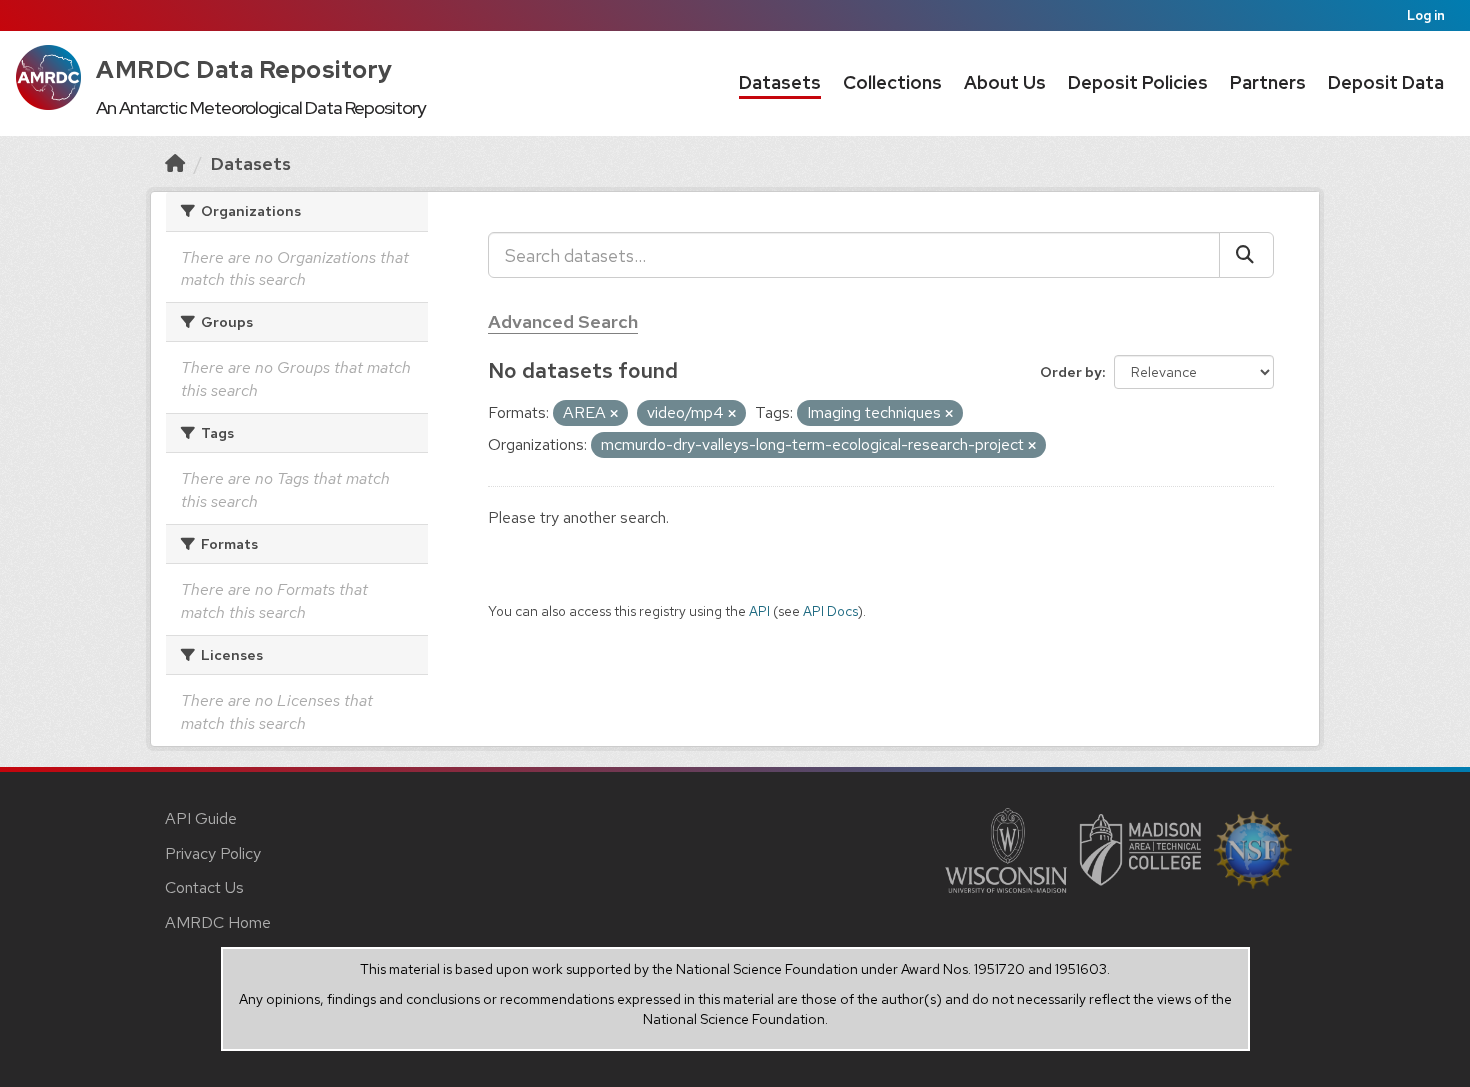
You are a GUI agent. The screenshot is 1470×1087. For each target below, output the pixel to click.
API (759, 611)
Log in (1426, 15)
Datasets (780, 82)
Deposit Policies (1138, 82)
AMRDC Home (218, 922)
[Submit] (1246, 255)
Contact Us (204, 887)
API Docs (830, 611)
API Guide (201, 818)
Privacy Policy (213, 853)
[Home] (175, 163)
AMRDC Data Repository (244, 69)
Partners (1268, 82)
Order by (1071, 372)
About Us (1005, 82)
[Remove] (614, 414)
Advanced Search (563, 321)
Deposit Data (1386, 82)
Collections (892, 82)
